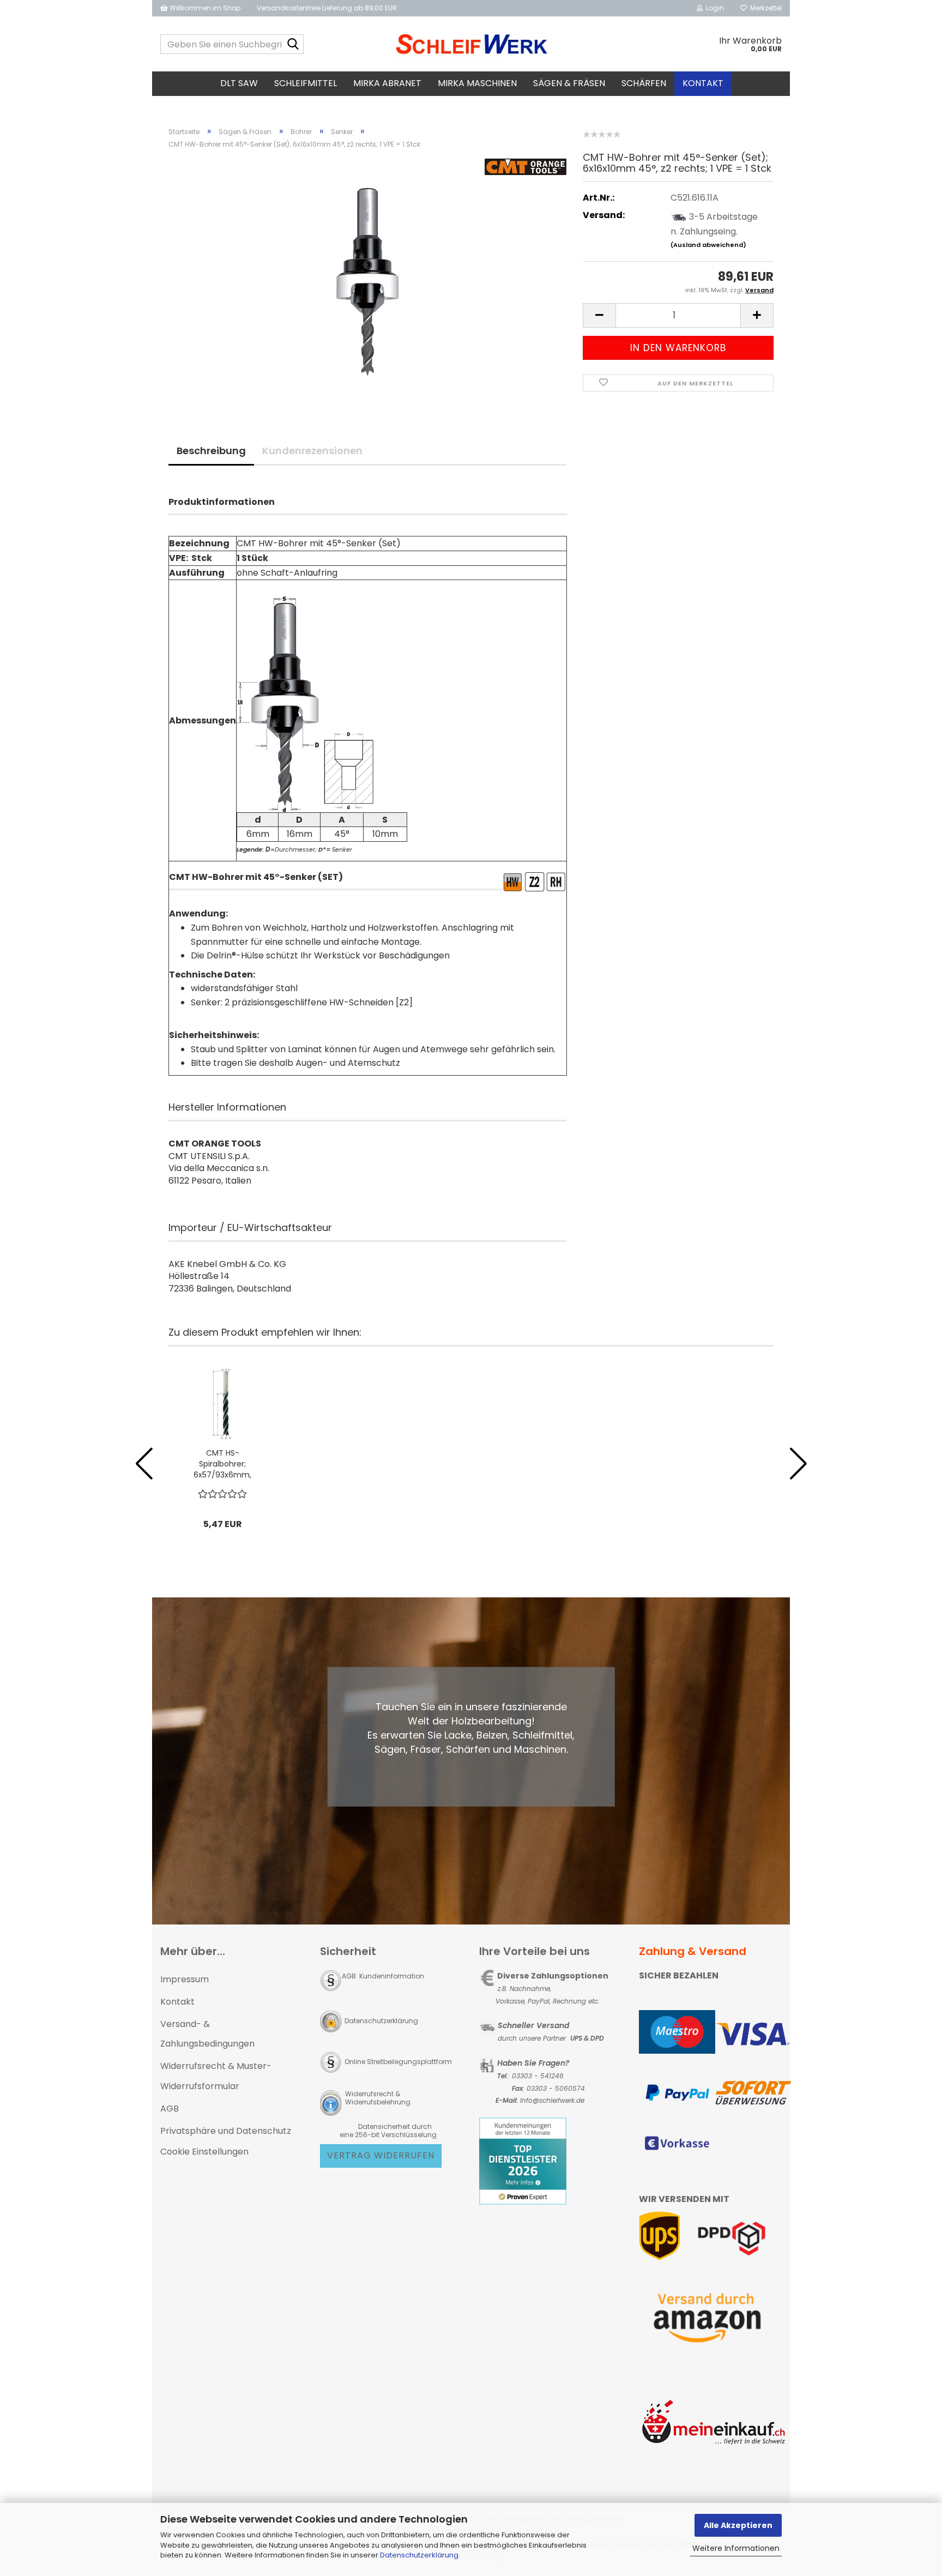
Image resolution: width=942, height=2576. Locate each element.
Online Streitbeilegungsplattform (398, 2062)
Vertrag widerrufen (381, 2155)
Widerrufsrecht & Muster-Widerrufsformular (216, 2076)
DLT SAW (239, 83)
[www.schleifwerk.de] (471, 44)
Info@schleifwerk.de (552, 2100)
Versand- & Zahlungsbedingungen (207, 2034)
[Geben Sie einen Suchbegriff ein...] (293, 45)
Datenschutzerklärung (419, 2555)
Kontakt (703, 83)
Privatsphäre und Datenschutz (226, 2131)
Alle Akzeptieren (738, 2525)
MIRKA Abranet (387, 83)
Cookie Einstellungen (204, 2152)
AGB (170, 2109)
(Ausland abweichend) (708, 245)
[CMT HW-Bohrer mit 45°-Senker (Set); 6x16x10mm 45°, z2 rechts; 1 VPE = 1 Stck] (367, 280)
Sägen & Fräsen (569, 83)
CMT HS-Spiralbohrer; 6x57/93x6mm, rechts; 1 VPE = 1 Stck (222, 1464)
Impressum (185, 1979)
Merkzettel (764, 8)
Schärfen (644, 83)
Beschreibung (211, 451)
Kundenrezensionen (312, 451)
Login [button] (713, 8)
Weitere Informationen (736, 2548)
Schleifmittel (306, 83)
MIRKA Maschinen (477, 83)
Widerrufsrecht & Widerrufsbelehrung (377, 2098)
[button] (599, 315)
